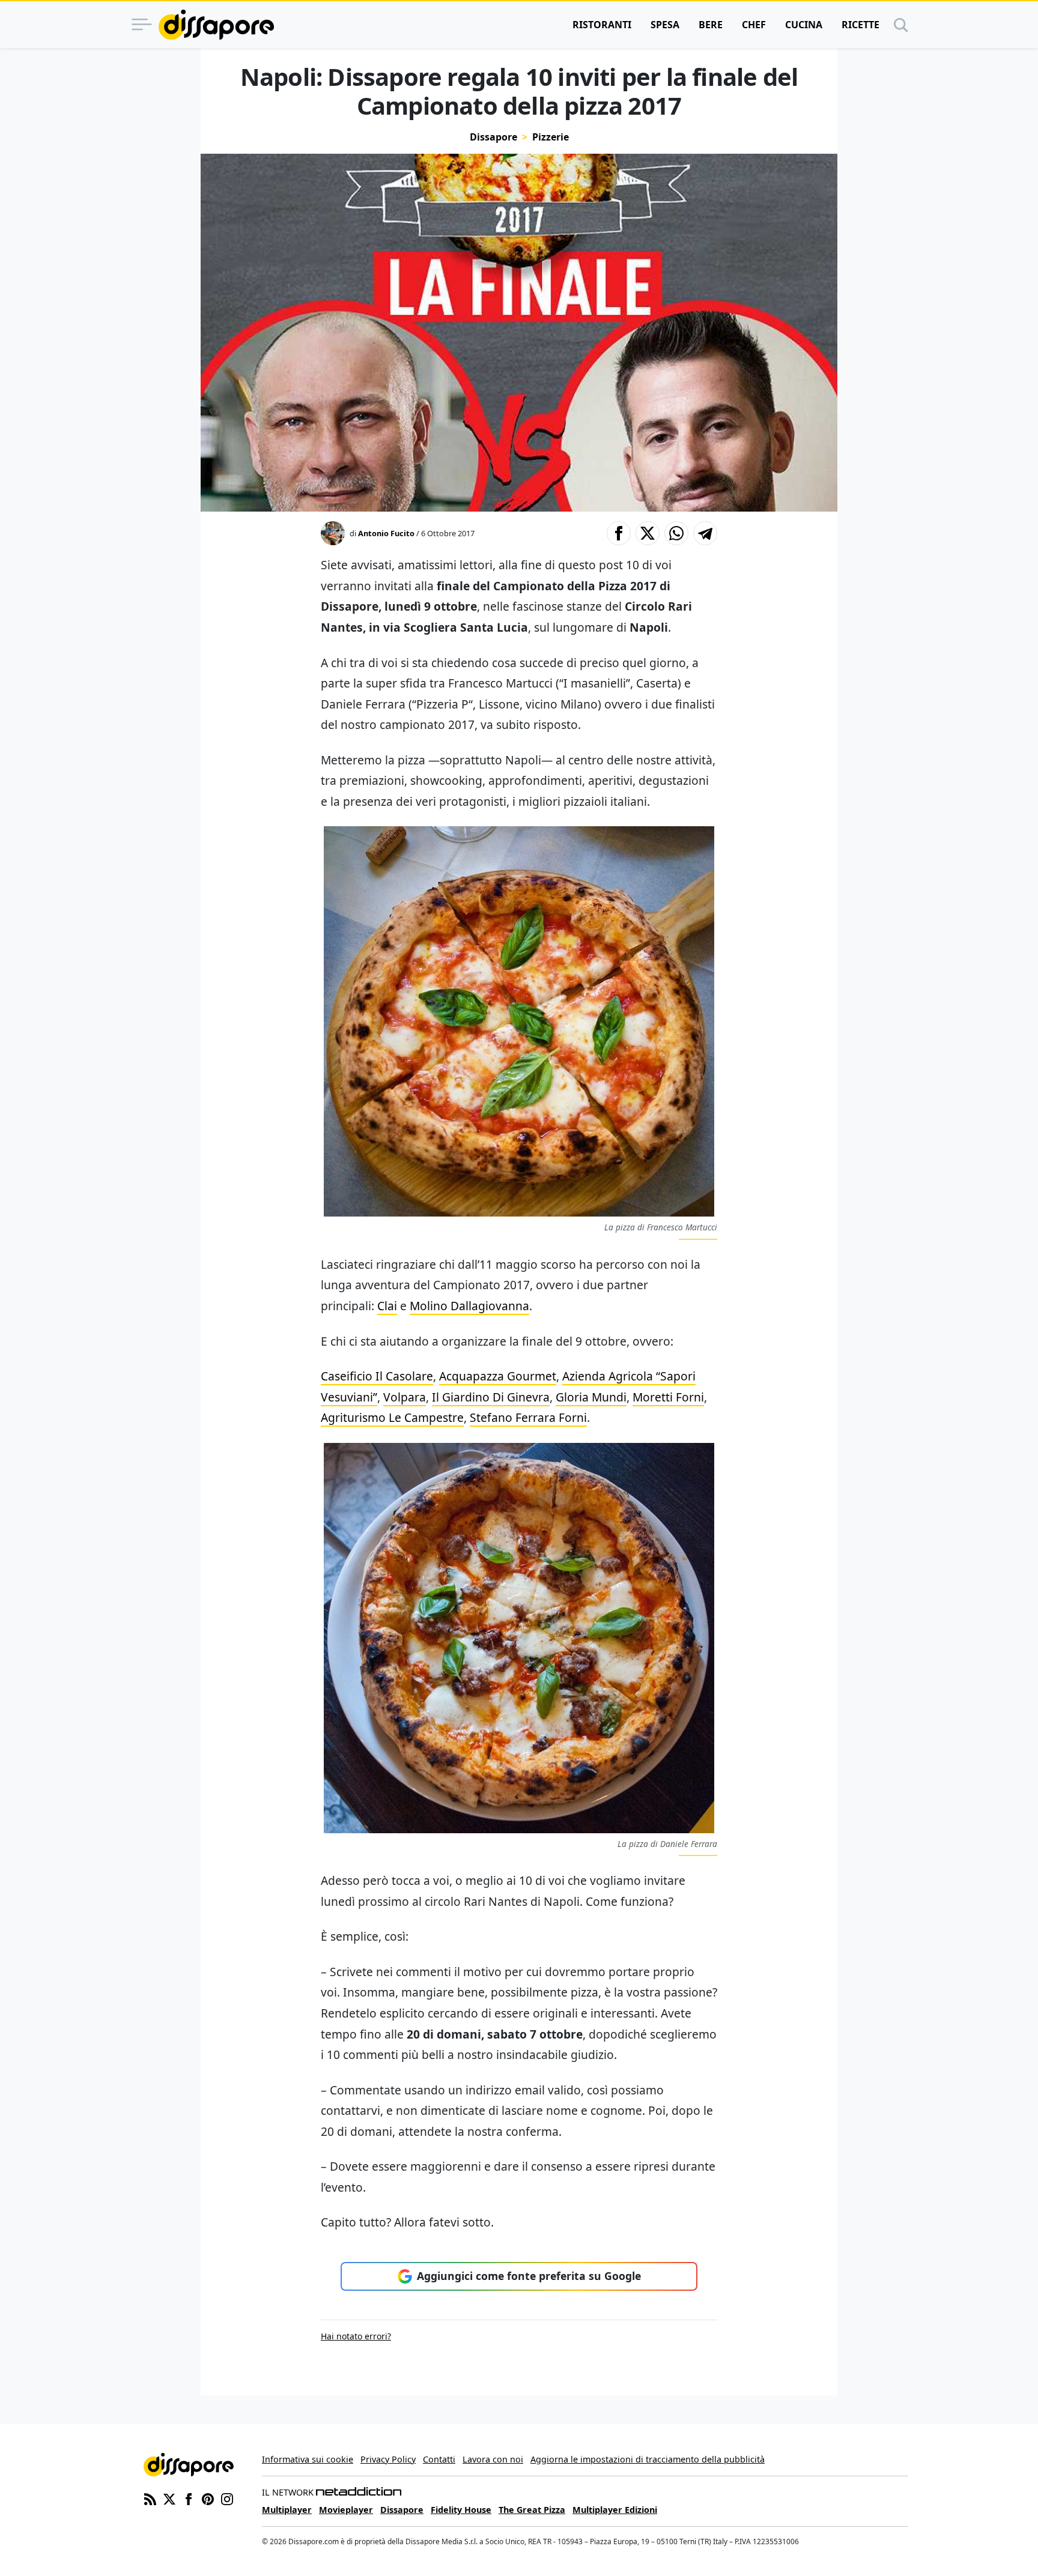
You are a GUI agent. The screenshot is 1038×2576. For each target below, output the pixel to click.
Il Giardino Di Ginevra (491, 1397)
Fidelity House (461, 2510)
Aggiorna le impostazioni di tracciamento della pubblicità (648, 2459)
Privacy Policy (388, 2459)
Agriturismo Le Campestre (392, 1417)
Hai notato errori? (356, 2336)
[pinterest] (208, 2498)
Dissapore (493, 137)
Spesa (665, 25)
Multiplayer (287, 2510)
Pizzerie (551, 137)
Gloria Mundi (591, 1397)
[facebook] (189, 2498)
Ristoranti (602, 25)
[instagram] (227, 2498)
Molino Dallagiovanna (469, 1306)
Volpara (405, 1397)
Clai (387, 1306)
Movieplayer (346, 2510)
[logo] (216, 25)
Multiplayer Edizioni (615, 2510)
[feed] (150, 2498)
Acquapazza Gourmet (498, 1376)
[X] (169, 2498)
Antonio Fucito (386, 533)
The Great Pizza (532, 2510)
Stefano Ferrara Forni (528, 1417)
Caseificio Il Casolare (377, 1376)
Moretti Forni (668, 1397)
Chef (754, 25)
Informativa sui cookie (308, 2459)
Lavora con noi (493, 2459)
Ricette (860, 25)
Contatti (439, 2459)
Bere (711, 25)
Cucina (804, 25)
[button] (619, 533)
